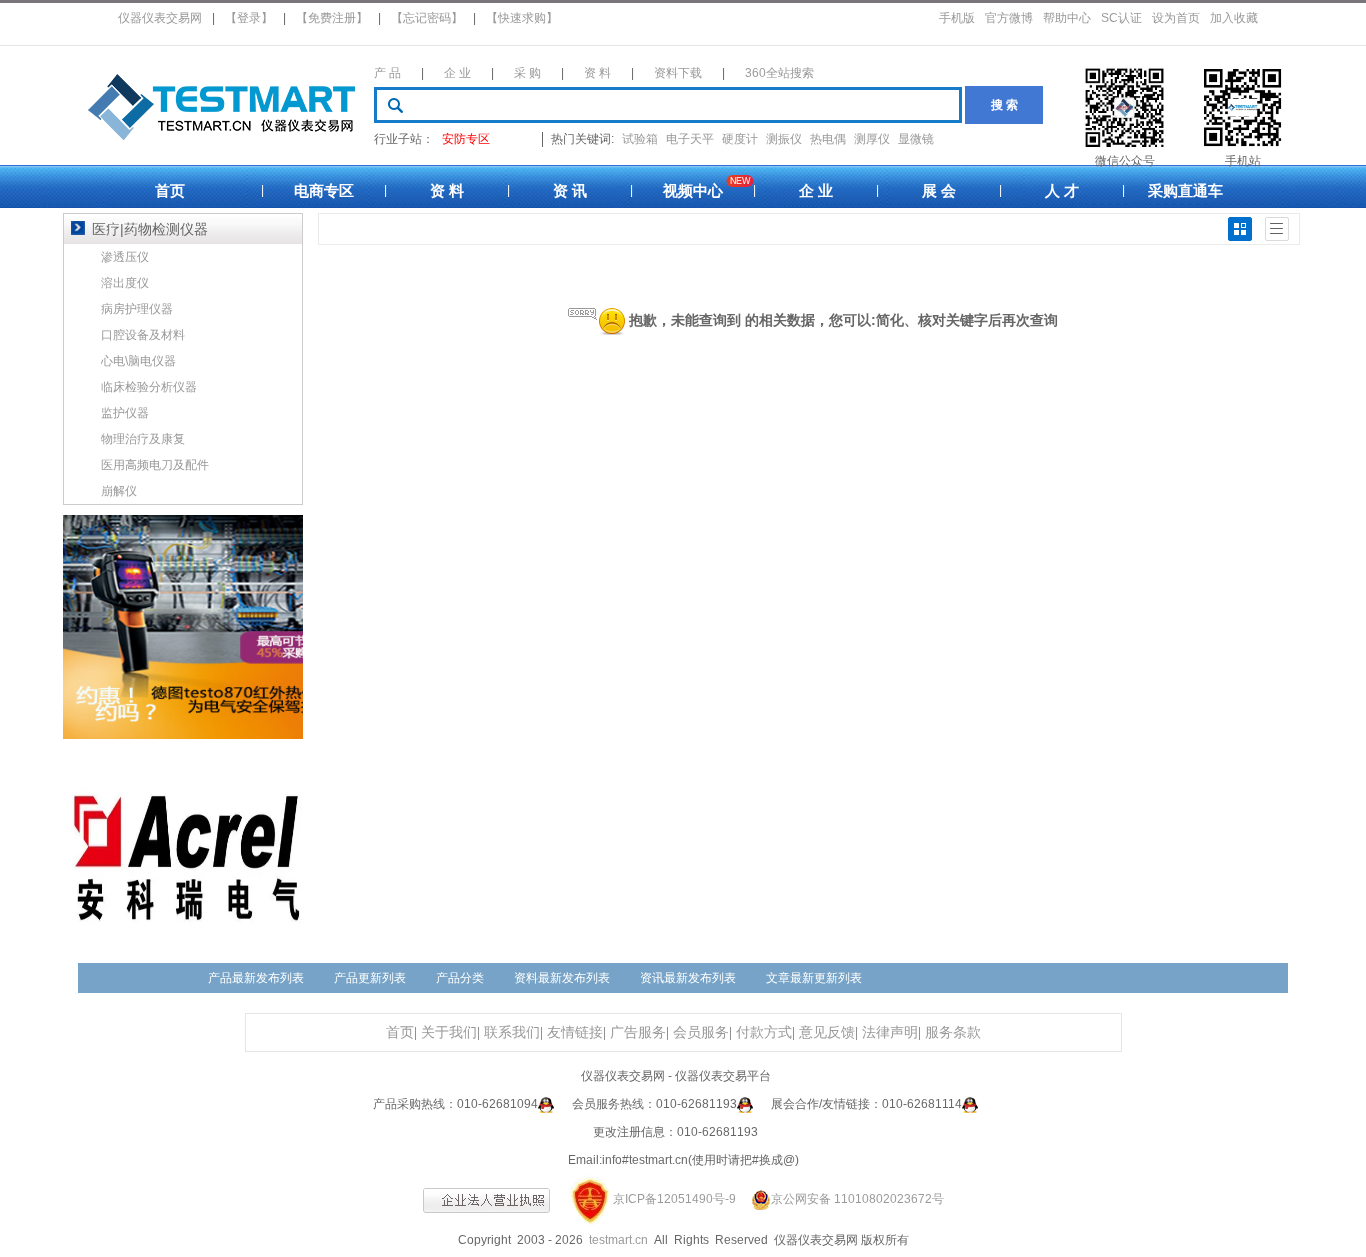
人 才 (1062, 190)
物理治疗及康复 (143, 439)
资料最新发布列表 (562, 978)
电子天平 (690, 139)
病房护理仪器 (137, 309)
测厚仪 (872, 139)
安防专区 (466, 139)
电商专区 (324, 190)
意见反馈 (827, 1032)
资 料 (597, 73)
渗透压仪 (125, 257)
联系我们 (512, 1032)
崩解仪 (119, 491)
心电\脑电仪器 (138, 361)
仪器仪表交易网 (160, 18)
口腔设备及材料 (143, 335)
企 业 (457, 73)
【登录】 (249, 18)
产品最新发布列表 (256, 978)
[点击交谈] (546, 1104)
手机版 (957, 18)
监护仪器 (125, 413)
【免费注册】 (332, 18)
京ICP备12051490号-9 (674, 1199)
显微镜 (916, 139)
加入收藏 (1234, 18)
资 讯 (570, 190)
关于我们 (449, 1032)
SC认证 (1121, 18)
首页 (170, 190)
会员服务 (701, 1032)
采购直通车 (1185, 190)
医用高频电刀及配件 (155, 465)
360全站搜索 (779, 73)
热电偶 (828, 139)
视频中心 (693, 190)
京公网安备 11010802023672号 (857, 1199)
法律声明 (890, 1032)
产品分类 (460, 978)
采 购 (527, 73)
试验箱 (640, 139)
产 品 (387, 73)
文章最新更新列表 (814, 978)
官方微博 (1009, 18)
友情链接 (575, 1032)
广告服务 (638, 1032)
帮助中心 (1067, 18)
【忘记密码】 (427, 18)
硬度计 (740, 139)
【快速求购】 (522, 18)
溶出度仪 (125, 283)
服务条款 (953, 1032)
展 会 (939, 190)
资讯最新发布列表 (688, 978)
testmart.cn (618, 1240)
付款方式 (764, 1032)
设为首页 (1176, 18)
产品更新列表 (370, 978)
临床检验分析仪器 (149, 387)
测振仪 (784, 139)
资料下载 (678, 73)
